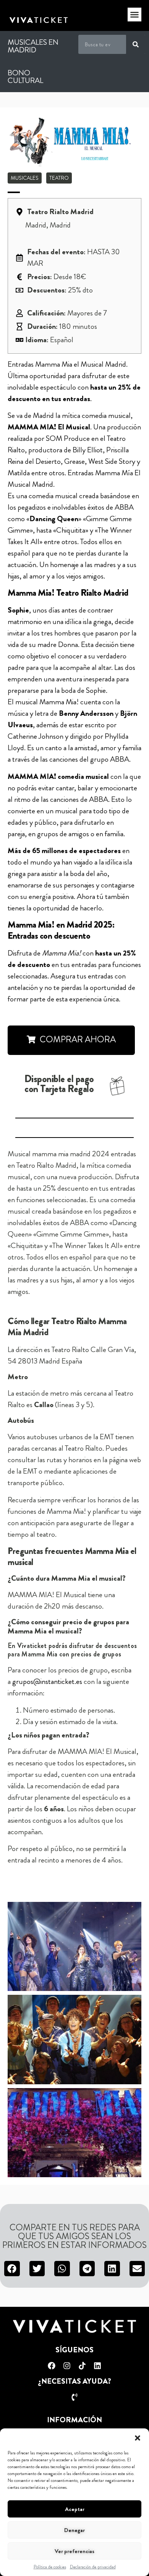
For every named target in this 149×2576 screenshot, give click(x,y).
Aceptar (75, 2509)
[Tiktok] (82, 2366)
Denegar (74, 2530)
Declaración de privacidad (93, 2567)
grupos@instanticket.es (47, 1681)
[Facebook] (52, 2366)
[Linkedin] (97, 2366)
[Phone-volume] (74, 2397)
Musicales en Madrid (33, 46)
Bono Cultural (25, 77)
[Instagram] (67, 2366)
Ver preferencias (74, 2551)
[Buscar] (136, 44)
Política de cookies (50, 2567)
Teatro (59, 178)
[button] (138, 2438)
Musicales (25, 178)
